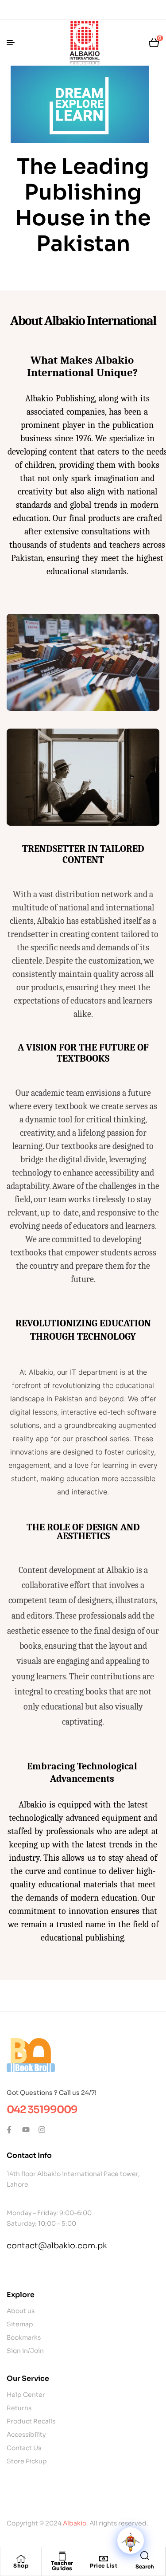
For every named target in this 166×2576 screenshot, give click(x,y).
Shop (21, 2566)
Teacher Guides (62, 2566)
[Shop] (21, 2559)
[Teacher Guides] (62, 2556)
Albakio (75, 2523)
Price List (104, 2566)
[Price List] (104, 2559)
